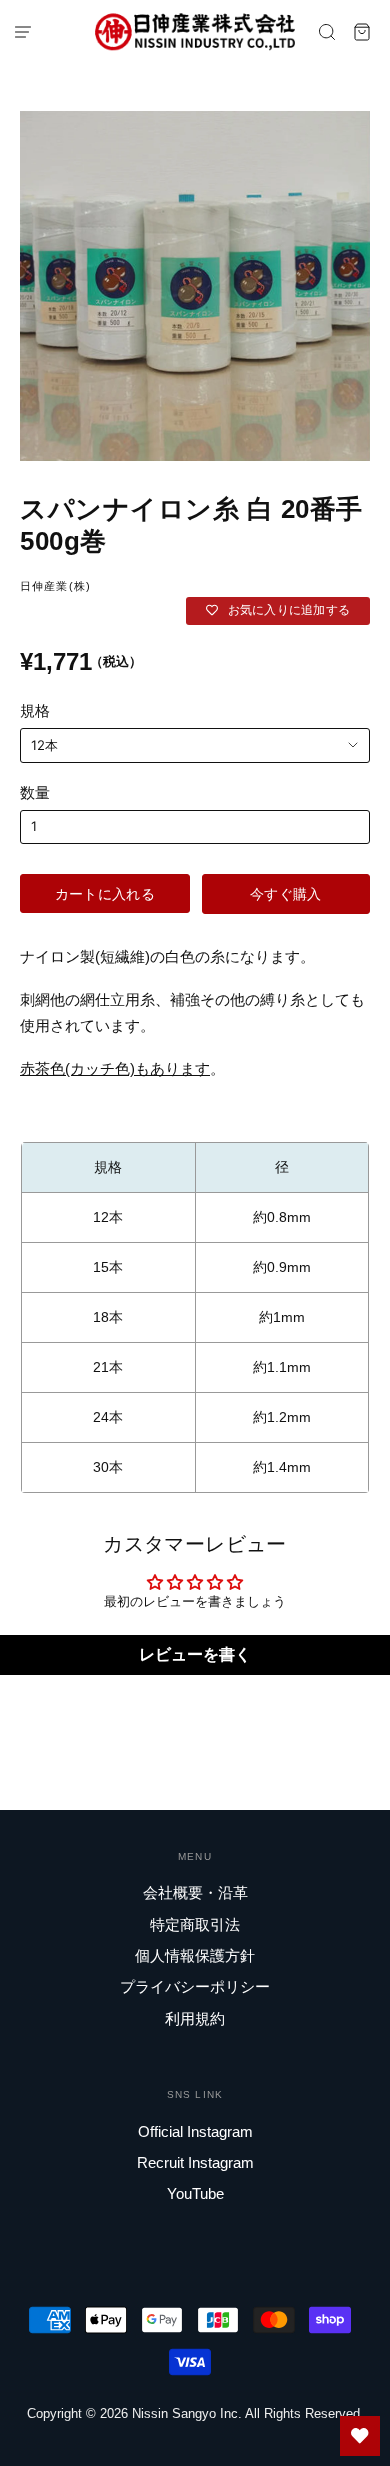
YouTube (195, 2193)
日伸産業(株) (55, 586)
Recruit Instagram (195, 2162)
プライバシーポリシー (195, 1986)
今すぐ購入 (285, 893)
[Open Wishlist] (360, 2436)
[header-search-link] (327, 31)
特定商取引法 (195, 1924)
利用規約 (195, 2018)
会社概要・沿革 (195, 1892)
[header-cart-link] (362, 31)
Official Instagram (195, 2131)
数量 (35, 792)
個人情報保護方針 (195, 1955)
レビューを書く (195, 1654)
